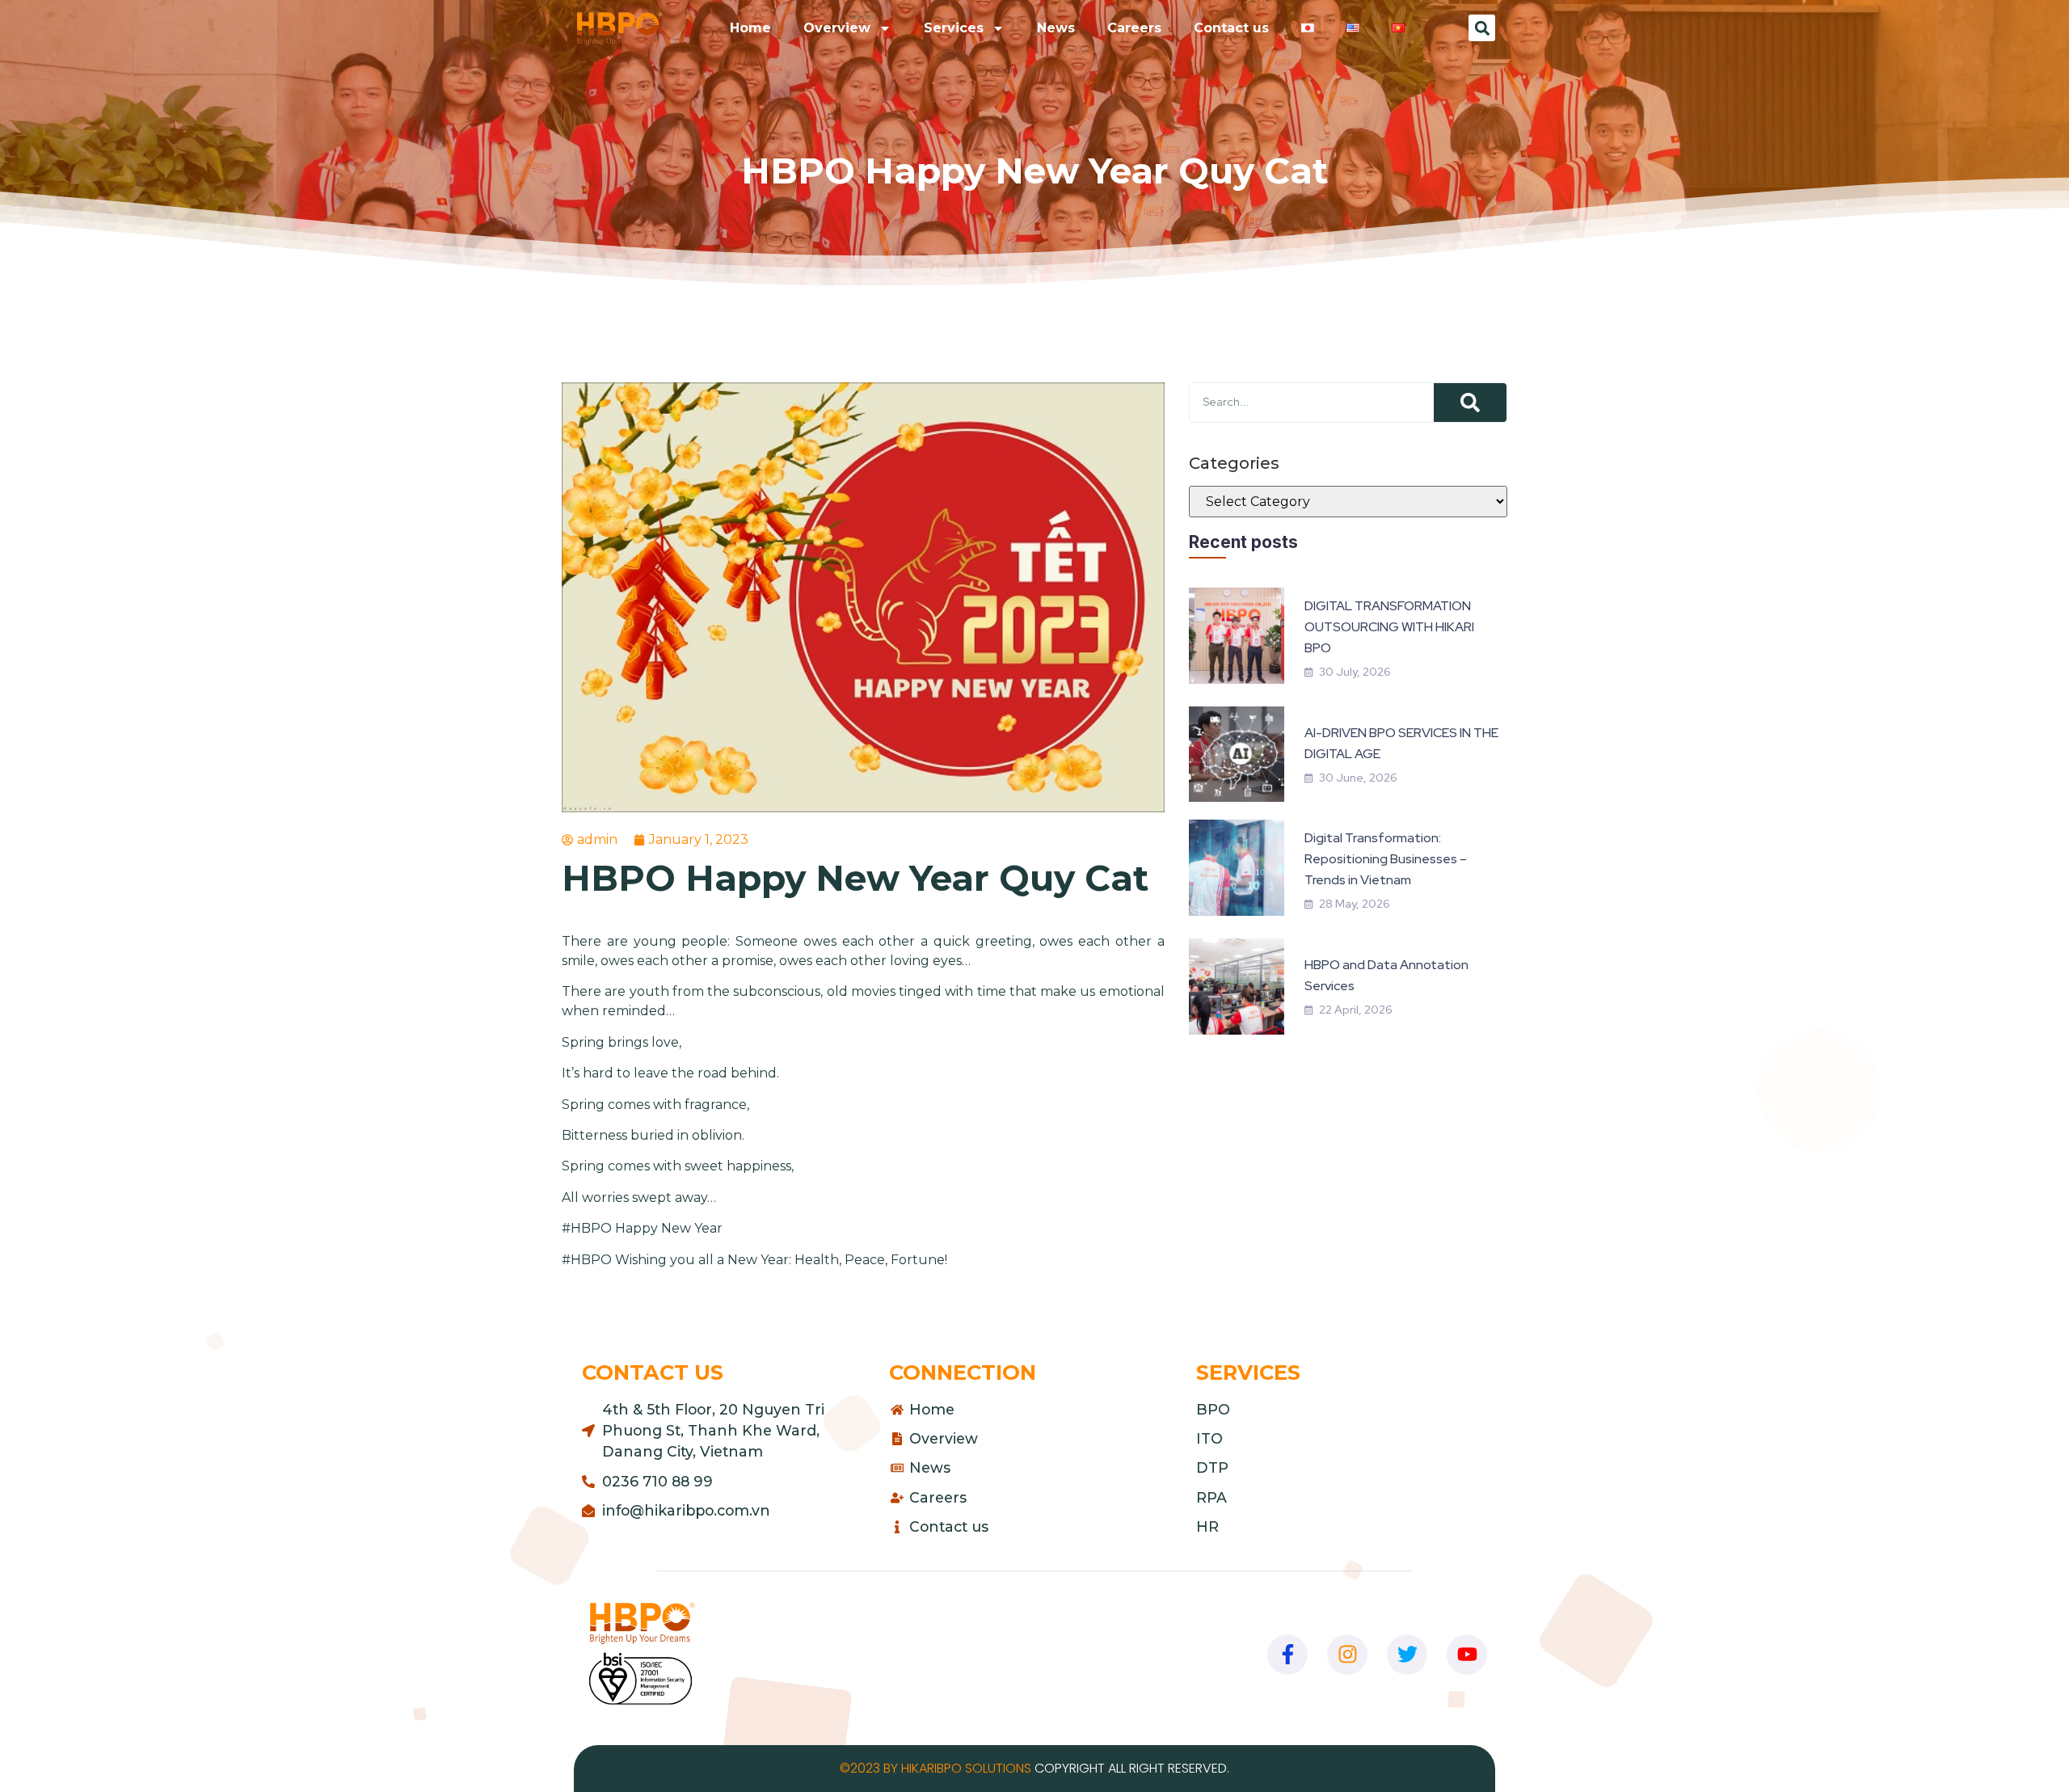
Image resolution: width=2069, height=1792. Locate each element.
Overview (837, 28)
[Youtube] (1467, 1655)
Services (954, 28)
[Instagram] (1347, 1655)
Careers (1134, 28)
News (1056, 28)
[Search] (1470, 403)
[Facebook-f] (1287, 1655)
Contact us (1231, 28)
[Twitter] (1407, 1655)
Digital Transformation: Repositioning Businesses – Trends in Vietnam (1386, 859)
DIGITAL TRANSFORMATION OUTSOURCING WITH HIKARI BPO (1389, 627)
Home (750, 28)
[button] (1482, 28)
